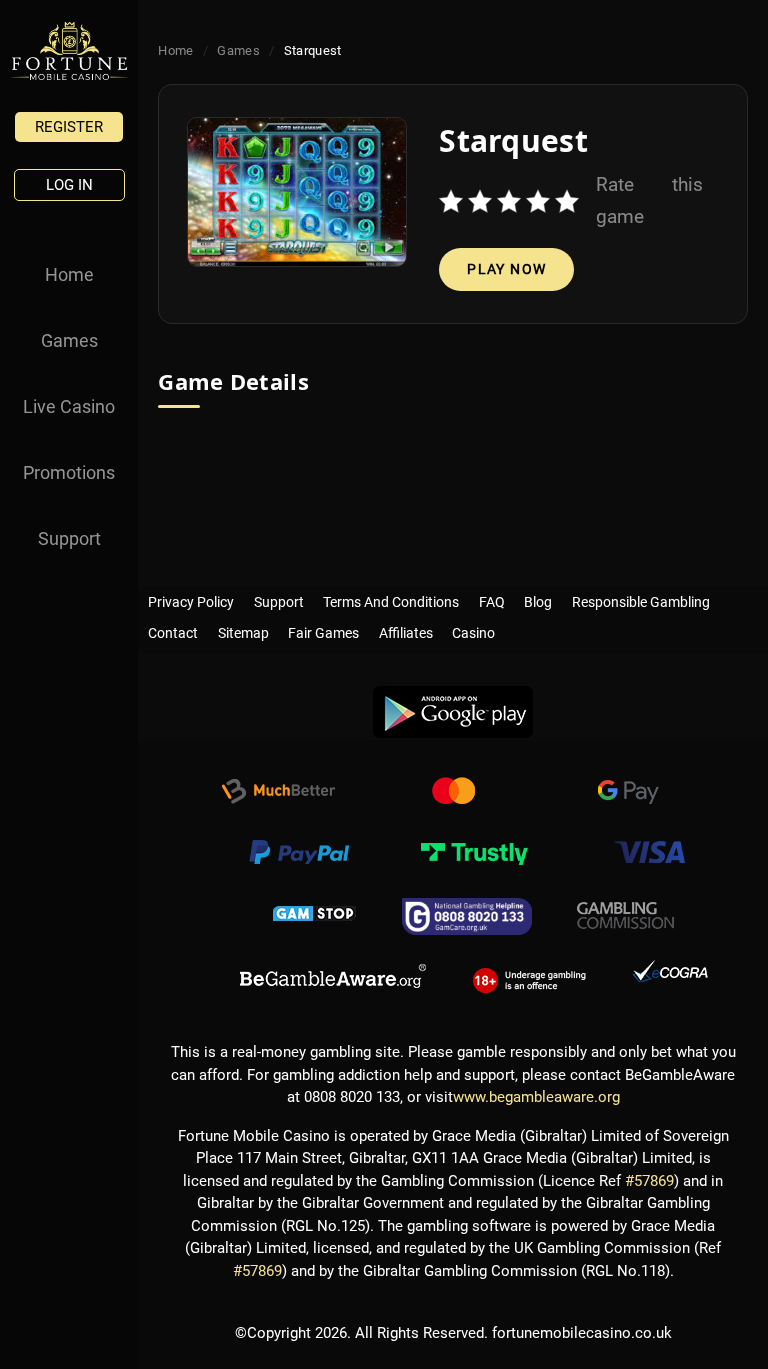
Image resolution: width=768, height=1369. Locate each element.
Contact (173, 629)
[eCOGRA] (670, 977)
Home (69, 274)
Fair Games (323, 629)
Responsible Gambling (641, 598)
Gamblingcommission (626, 916)
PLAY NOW (506, 269)
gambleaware (333, 977)
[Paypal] (299, 855)
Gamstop (315, 916)
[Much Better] (278, 794)
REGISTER (69, 127)
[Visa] (649, 855)
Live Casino (69, 406)
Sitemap (243, 629)
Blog (538, 598)
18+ (529, 977)
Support (69, 538)
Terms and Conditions (391, 598)
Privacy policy (191, 598)
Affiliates (406, 629)
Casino (473, 629)
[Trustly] (474, 855)
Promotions (69, 472)
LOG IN (69, 185)
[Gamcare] (467, 916)
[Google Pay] (628, 794)
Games (69, 340)
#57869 (649, 1181)
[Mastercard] (453, 794)
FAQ (492, 598)
